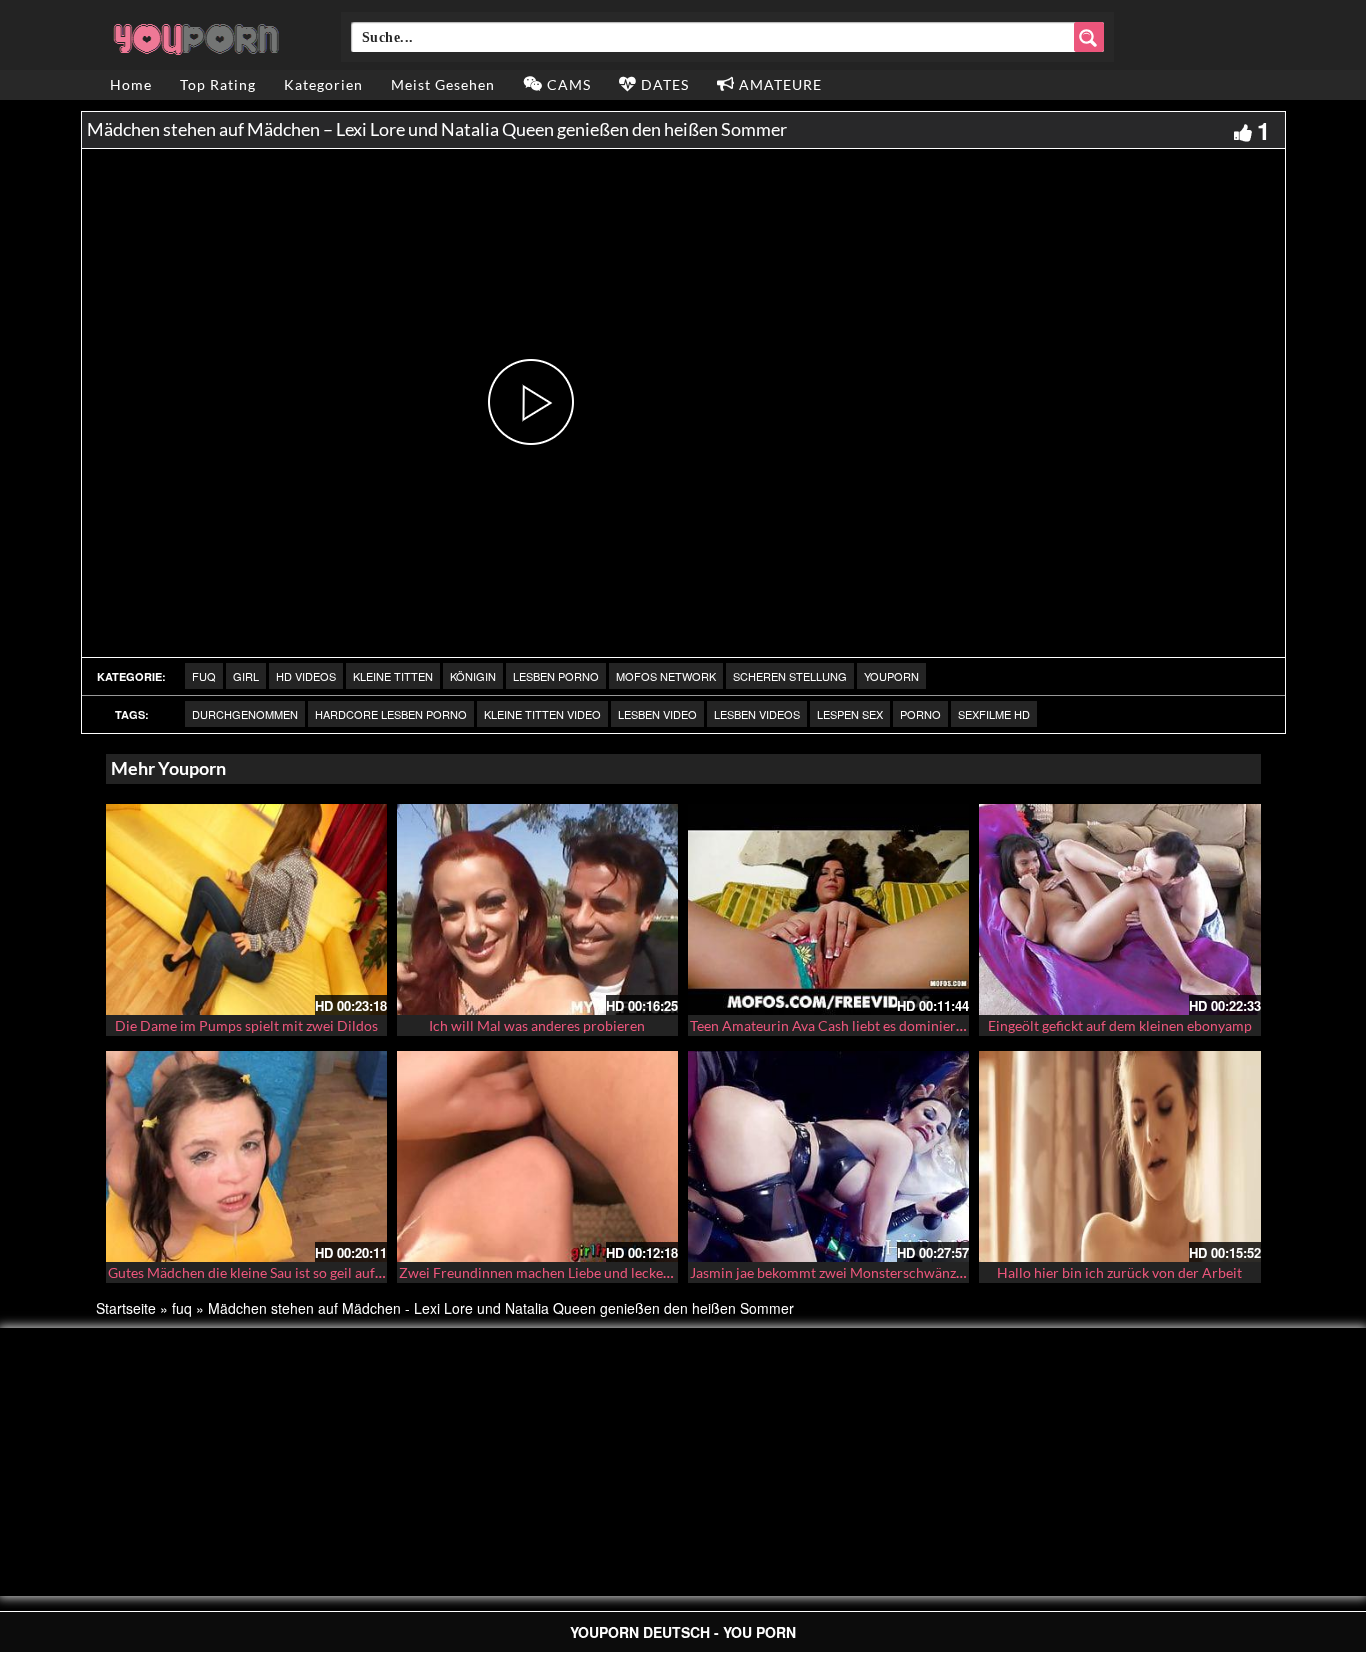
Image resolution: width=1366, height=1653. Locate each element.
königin (473, 676)
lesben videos (757, 714)
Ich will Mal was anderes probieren (537, 1025)
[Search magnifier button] (1089, 37)
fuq (204, 676)
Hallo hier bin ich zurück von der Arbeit (1119, 1272)
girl (246, 676)
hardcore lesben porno (391, 714)
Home (131, 84)
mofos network (666, 676)
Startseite (126, 1308)
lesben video (657, 714)
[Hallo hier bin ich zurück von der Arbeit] (1119, 1156)
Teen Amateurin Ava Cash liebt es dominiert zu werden (859, 1025)
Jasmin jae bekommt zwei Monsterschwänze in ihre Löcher (871, 1272)
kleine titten (393, 676)
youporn (891, 676)
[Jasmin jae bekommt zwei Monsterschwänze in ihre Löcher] (828, 1156)
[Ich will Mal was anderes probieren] (537, 909)
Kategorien (323, 84)
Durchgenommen (245, 714)
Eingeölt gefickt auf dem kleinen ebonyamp (1120, 1025)
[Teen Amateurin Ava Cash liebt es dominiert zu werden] (828, 909)
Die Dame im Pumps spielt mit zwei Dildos (246, 1025)
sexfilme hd (994, 714)
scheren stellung (790, 676)
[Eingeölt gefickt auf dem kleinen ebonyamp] (1119, 909)
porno (920, 714)
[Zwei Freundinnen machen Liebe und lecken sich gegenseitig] (537, 1156)
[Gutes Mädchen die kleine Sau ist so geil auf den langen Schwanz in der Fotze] (246, 1156)
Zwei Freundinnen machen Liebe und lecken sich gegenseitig (585, 1272)
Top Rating (218, 84)
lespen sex (850, 714)
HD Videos (306, 676)
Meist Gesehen (443, 84)
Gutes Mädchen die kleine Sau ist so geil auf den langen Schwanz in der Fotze (343, 1272)
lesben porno (556, 676)
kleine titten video (542, 714)
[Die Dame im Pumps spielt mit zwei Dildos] (246, 909)
